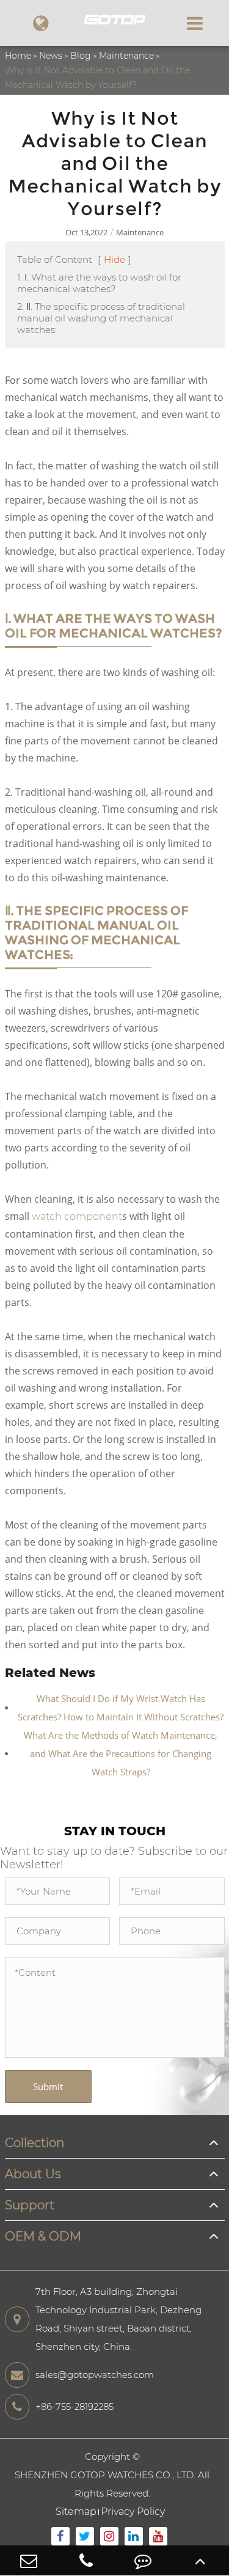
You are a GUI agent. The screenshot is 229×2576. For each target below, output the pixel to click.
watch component (77, 1216)
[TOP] (200, 2560)
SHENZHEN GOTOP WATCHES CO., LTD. (105, 2475)
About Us (33, 2174)
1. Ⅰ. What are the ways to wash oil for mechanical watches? (99, 283)
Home (18, 56)
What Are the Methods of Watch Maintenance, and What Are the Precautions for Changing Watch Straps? (121, 1753)
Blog (81, 56)
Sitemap (76, 2512)
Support (30, 2205)
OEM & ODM (43, 2236)
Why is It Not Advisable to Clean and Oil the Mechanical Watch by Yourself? (97, 78)
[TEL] (86, 2560)
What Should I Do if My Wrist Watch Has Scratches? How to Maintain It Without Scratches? (121, 1708)
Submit (48, 2086)
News (51, 56)
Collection (35, 2143)
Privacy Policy (133, 2512)
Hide (114, 259)
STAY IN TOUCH (115, 1831)
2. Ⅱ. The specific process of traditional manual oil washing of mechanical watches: (101, 318)
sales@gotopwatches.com (95, 2375)
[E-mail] (29, 2560)
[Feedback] (144, 2560)
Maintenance (126, 56)
